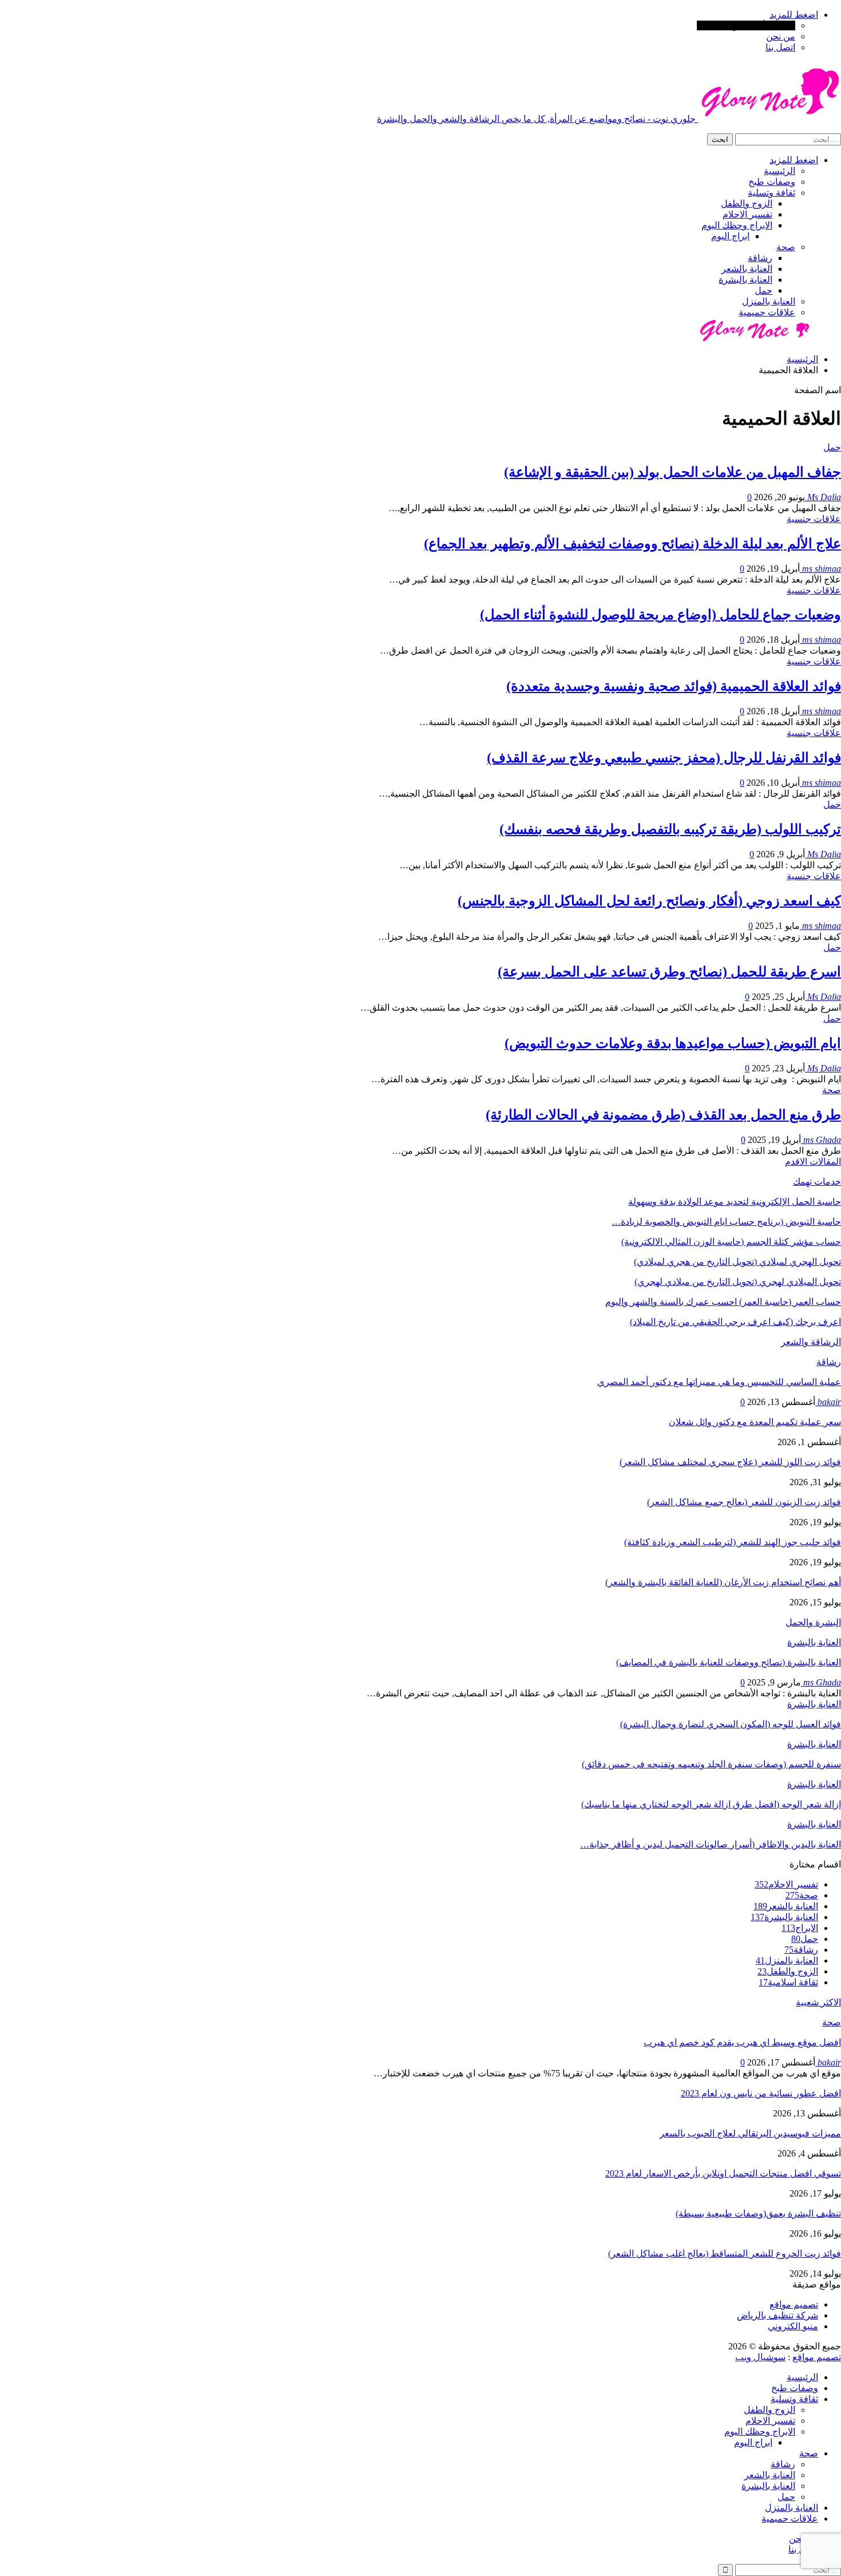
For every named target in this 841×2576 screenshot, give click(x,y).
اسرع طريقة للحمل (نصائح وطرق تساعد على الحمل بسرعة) (669, 972)
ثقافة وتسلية (771, 193)
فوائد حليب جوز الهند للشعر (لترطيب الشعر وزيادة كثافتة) (733, 1542)
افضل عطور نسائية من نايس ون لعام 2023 (761, 2093)
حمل (763, 290)
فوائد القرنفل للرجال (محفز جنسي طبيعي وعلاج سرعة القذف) (664, 758)
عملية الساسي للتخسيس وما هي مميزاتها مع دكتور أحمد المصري (719, 1382)
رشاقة (760, 258)
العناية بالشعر (747, 269)
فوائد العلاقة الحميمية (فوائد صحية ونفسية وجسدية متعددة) (674, 686)
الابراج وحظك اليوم (737, 225)
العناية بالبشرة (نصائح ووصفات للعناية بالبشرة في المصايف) (729, 1662)
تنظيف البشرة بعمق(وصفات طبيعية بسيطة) (758, 2213)
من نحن (781, 36)
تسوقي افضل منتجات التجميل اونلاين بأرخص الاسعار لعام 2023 (723, 2173)
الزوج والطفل (747, 203)
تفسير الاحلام (747, 214)
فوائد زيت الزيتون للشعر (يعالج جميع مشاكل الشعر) (744, 1502)
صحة (786, 247)
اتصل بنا (780, 47)
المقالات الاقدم (813, 1162)
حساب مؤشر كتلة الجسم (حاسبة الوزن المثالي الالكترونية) (731, 1242)
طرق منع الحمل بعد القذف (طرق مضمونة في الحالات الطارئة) (663, 1115)
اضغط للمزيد (794, 15)
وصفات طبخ (772, 182)
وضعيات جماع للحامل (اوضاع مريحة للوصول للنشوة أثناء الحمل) (660, 615)
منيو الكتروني (793, 2326)
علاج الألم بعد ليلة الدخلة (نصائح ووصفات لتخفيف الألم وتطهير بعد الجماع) (632, 544)
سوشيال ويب (760, 2357)
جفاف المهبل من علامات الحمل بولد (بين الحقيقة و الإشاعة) (673, 472)
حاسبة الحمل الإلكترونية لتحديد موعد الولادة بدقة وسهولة (735, 1202)
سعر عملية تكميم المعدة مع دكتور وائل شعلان (755, 1422)
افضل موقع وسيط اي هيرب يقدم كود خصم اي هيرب (742, 2042)
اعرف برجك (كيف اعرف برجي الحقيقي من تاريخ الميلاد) (735, 1322)
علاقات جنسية (814, 519)
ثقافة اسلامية (788, 1982)
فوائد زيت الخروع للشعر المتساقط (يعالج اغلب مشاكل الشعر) (725, 2253)
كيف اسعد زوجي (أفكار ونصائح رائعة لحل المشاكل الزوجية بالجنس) (649, 901)
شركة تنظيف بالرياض (777, 2315)
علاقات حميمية (767, 312)
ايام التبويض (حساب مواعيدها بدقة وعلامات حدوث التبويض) (673, 1043)
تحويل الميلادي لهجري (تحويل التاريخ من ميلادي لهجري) (738, 1282)
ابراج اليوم (730, 236)
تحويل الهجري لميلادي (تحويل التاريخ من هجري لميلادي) (737, 1262)
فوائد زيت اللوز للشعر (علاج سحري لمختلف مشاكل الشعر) (730, 1462)
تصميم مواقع (794, 2304)
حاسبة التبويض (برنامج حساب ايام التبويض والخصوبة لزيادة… (726, 1222)
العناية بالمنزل (769, 301)
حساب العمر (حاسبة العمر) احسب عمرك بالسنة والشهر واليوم (723, 1302)
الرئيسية (779, 171)
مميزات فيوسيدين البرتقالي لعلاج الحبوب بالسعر (750, 2133)
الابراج (800, 1928)
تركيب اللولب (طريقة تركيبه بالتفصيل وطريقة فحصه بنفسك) (670, 829)
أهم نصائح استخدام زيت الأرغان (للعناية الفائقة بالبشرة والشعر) (723, 1582)
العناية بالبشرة (745, 280)
